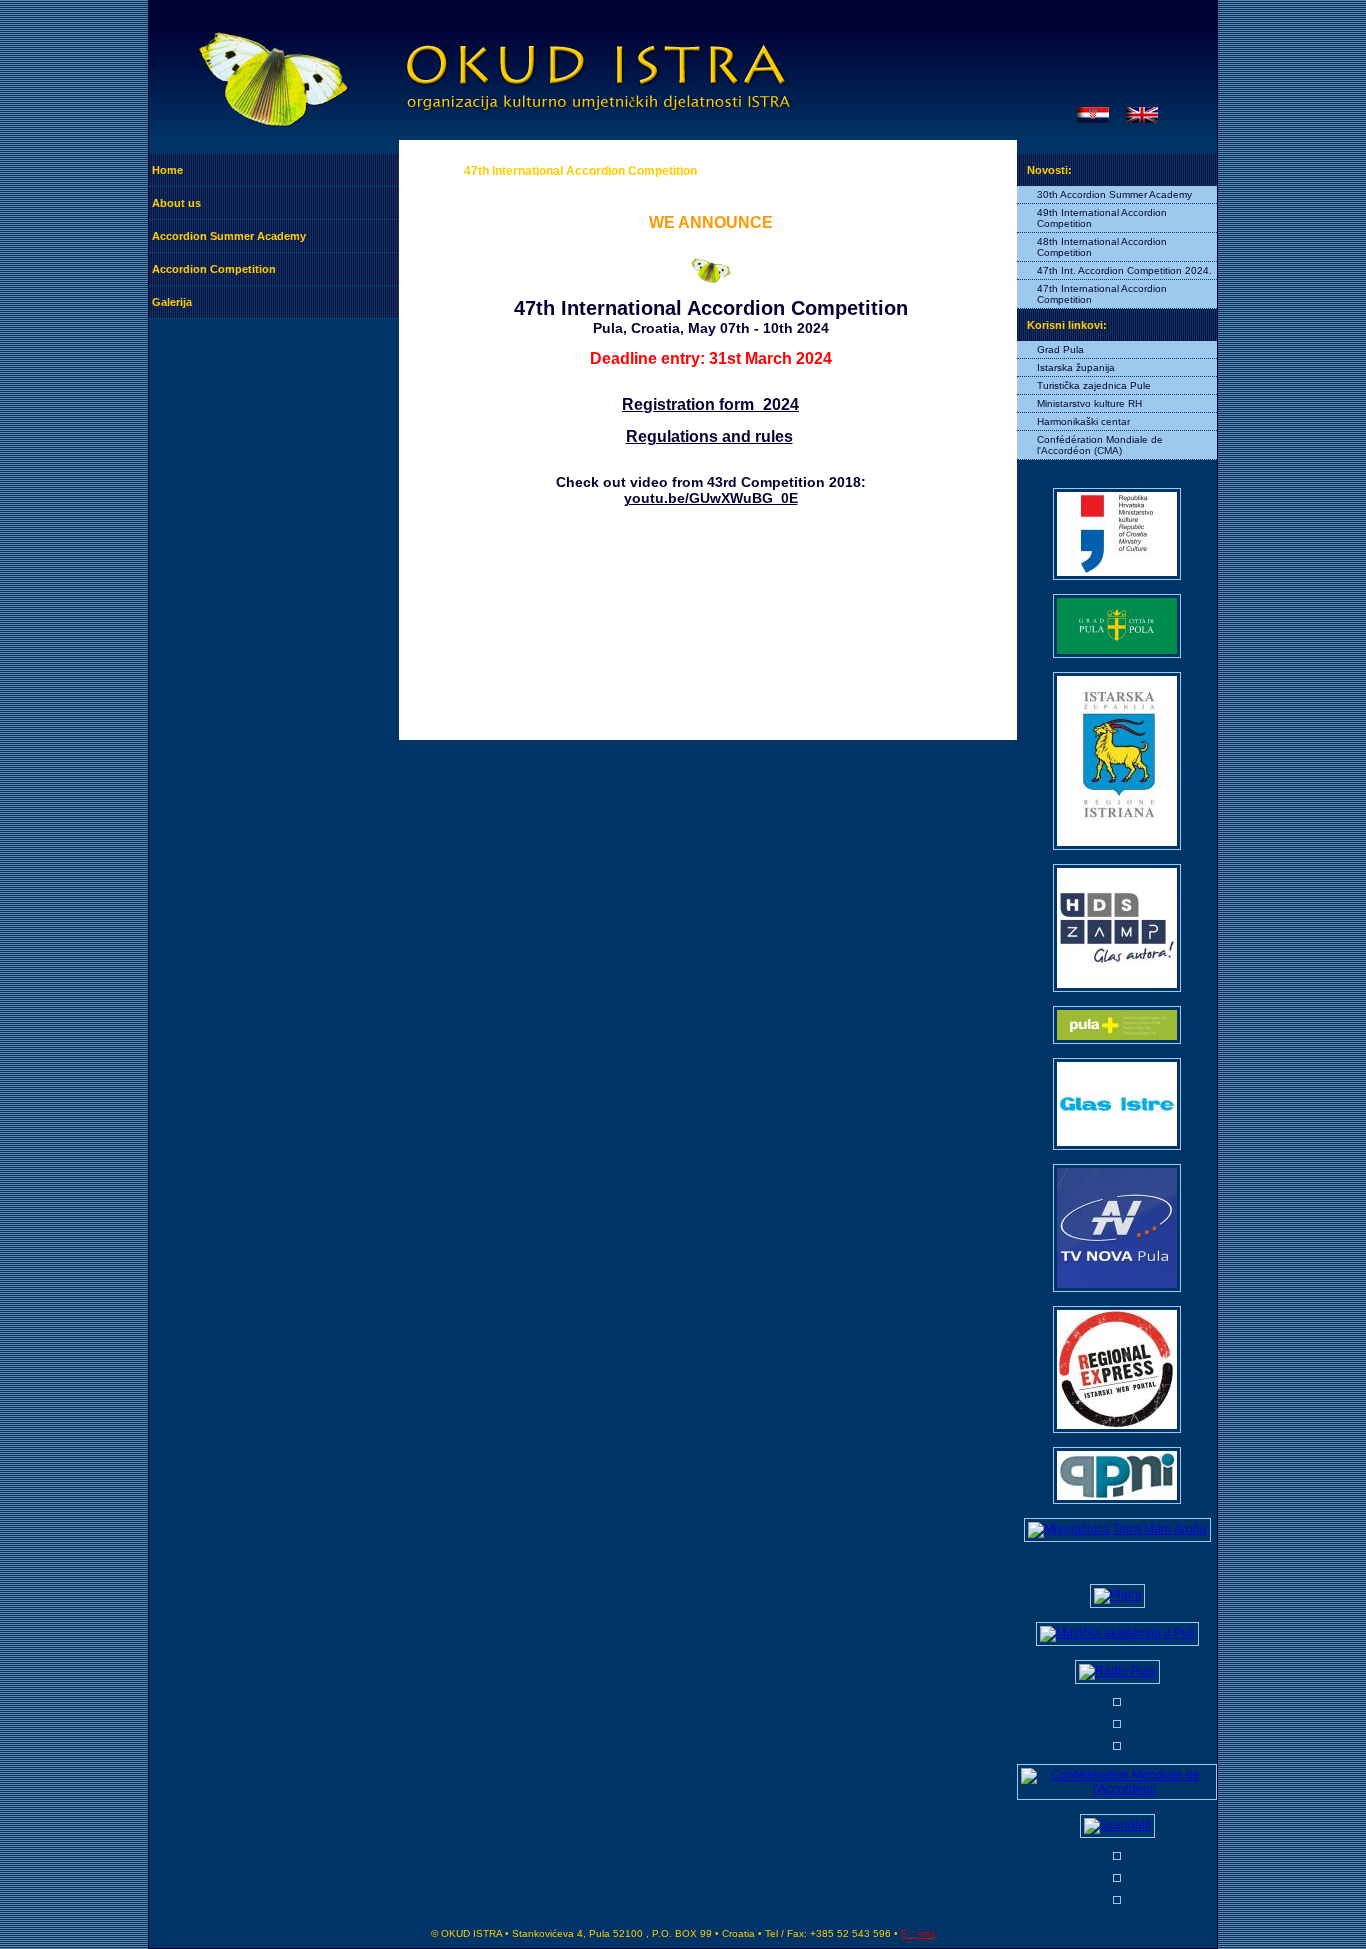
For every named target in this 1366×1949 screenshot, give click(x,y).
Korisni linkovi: (1067, 325)
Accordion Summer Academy (229, 236)
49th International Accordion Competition (1102, 218)
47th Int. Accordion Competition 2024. (1124, 270)
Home (167, 170)
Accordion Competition (214, 269)
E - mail (918, 1933)
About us (176, 203)
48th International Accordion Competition (1102, 247)
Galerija (172, 302)
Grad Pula (1060, 349)
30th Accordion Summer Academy (1114, 194)
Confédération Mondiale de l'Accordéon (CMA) (1100, 445)
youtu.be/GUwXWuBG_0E (711, 498)
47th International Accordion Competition (1102, 294)
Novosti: (1049, 170)
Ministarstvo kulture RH (1089, 403)
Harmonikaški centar (1083, 421)
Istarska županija (1076, 367)
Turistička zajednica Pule (1094, 385)
